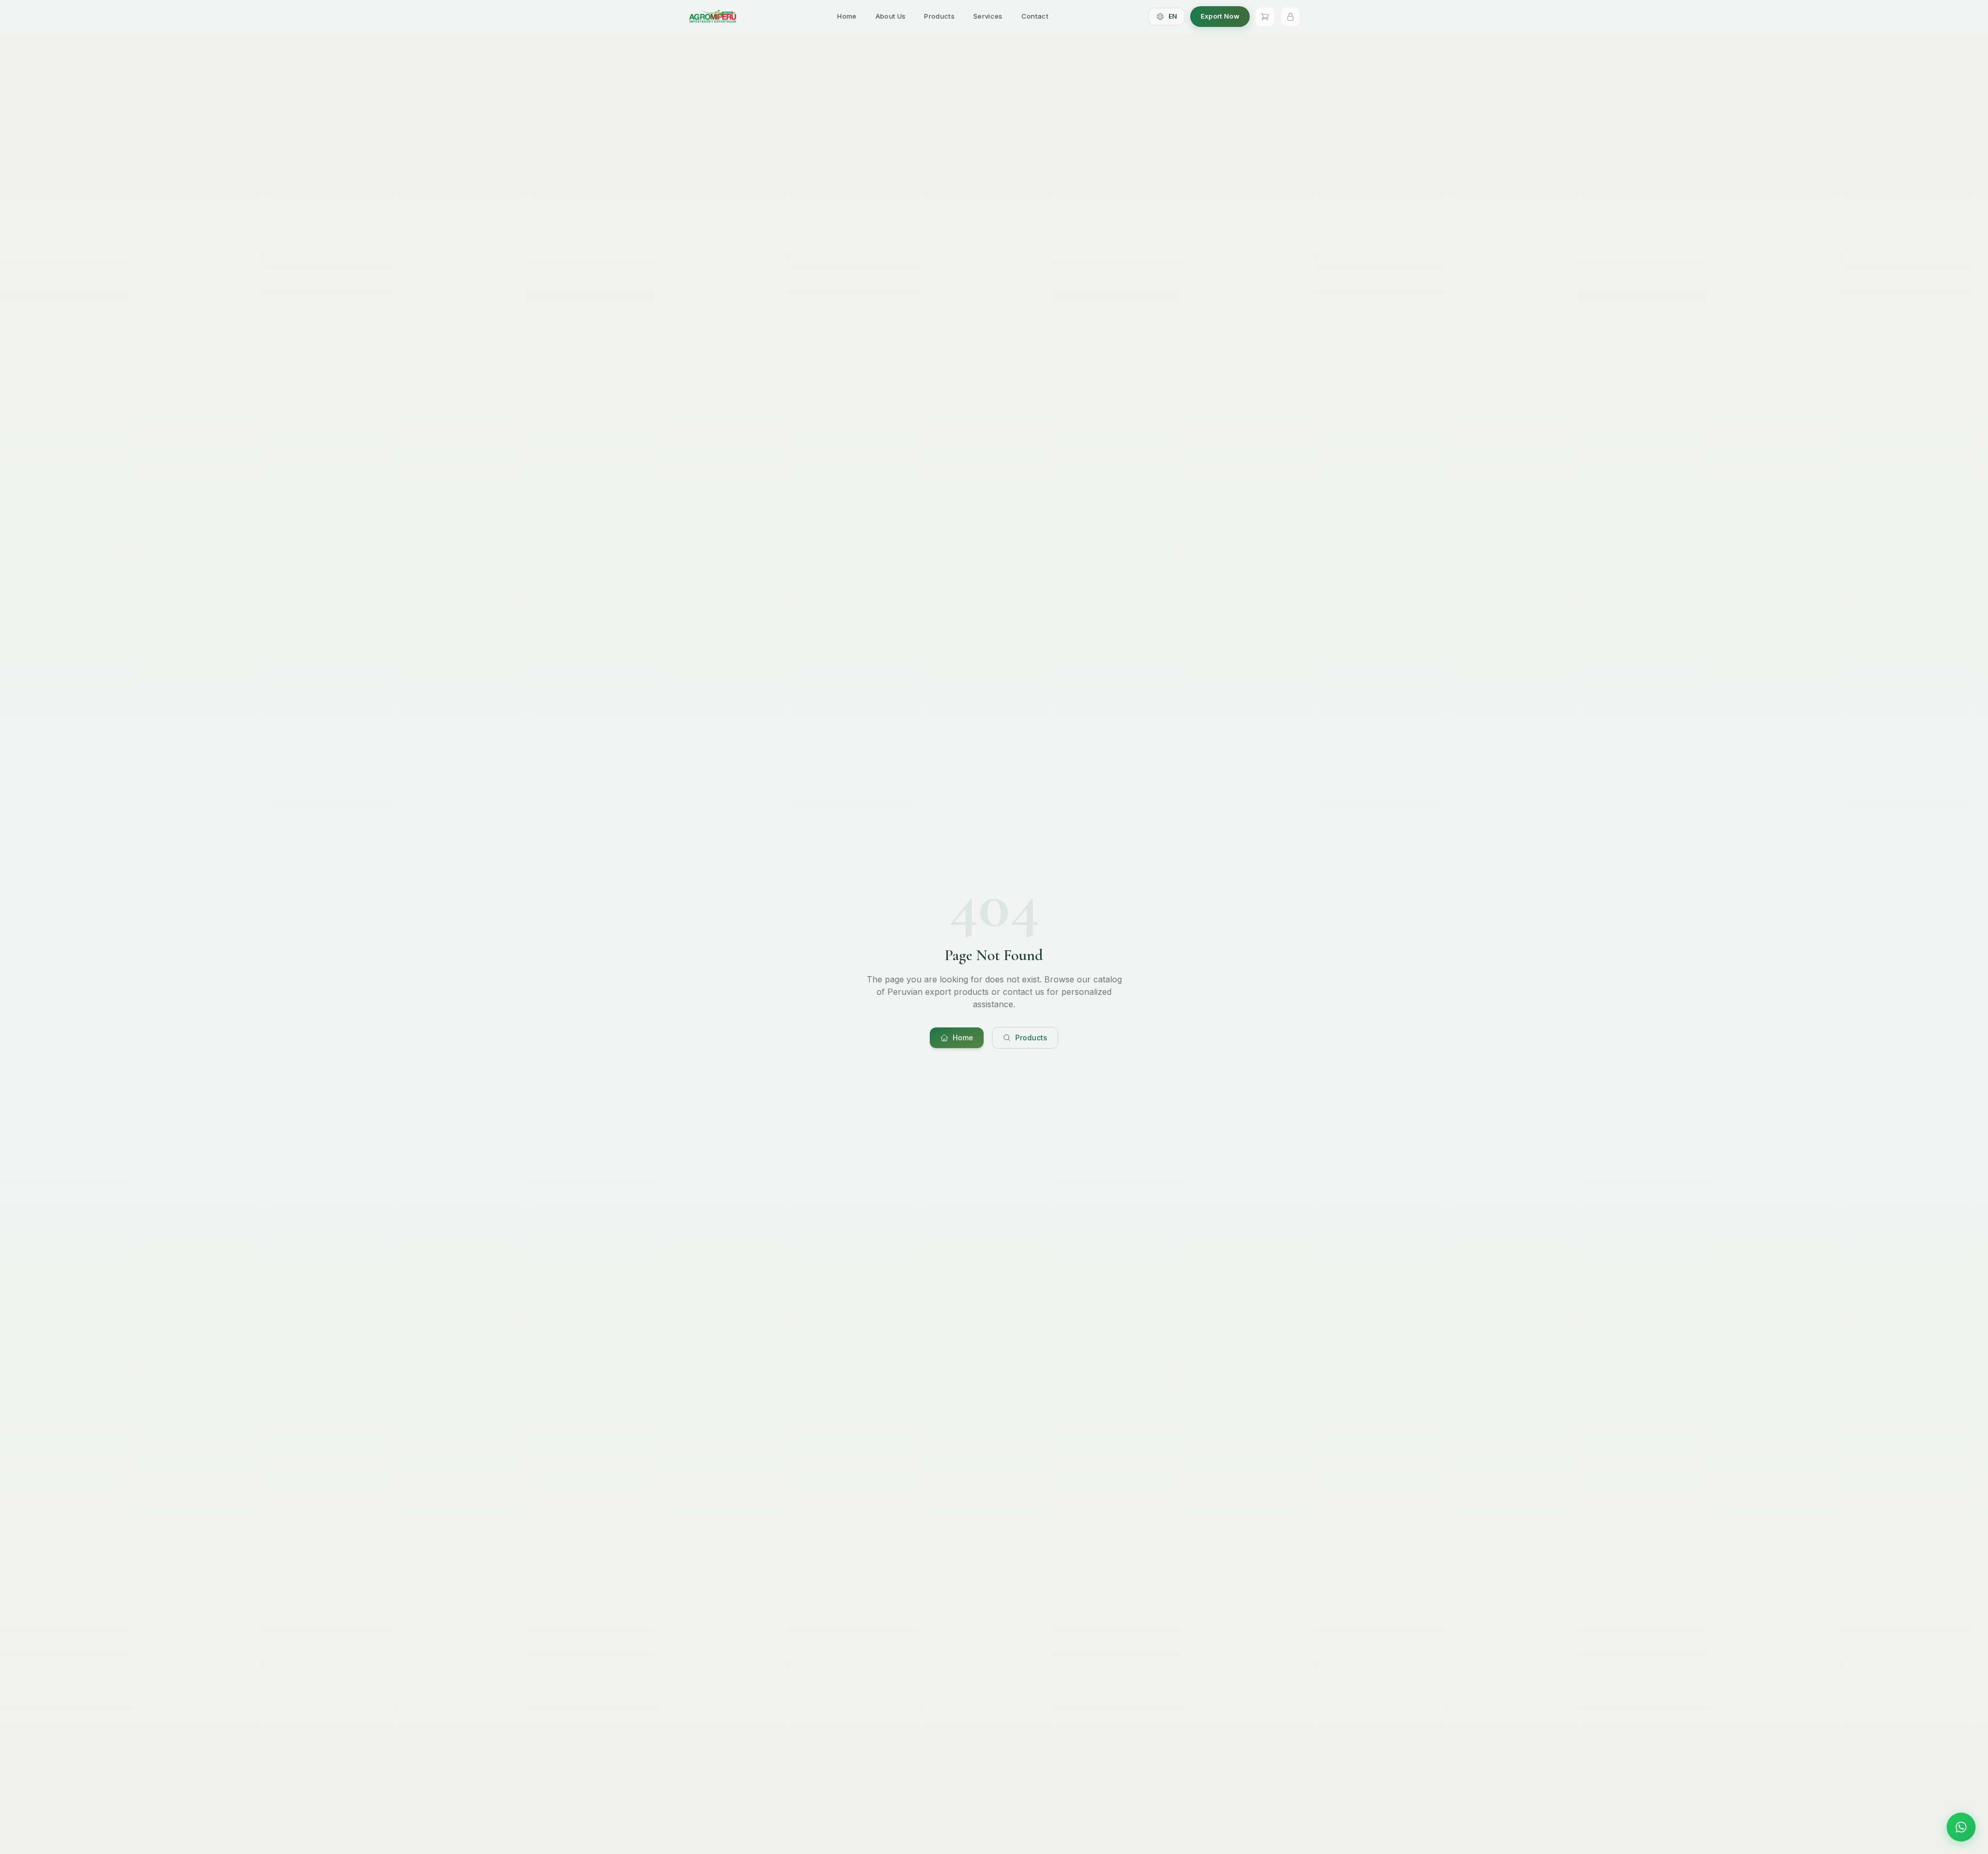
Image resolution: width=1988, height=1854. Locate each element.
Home (847, 16)
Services (988, 16)
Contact (1035, 16)
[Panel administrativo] (1290, 17)
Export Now (1220, 16)
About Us (891, 16)
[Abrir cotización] (1265, 17)
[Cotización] (1265, 17)
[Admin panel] (1290, 17)
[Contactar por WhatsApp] (1961, 1827)
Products (939, 16)
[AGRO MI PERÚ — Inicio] (713, 17)
